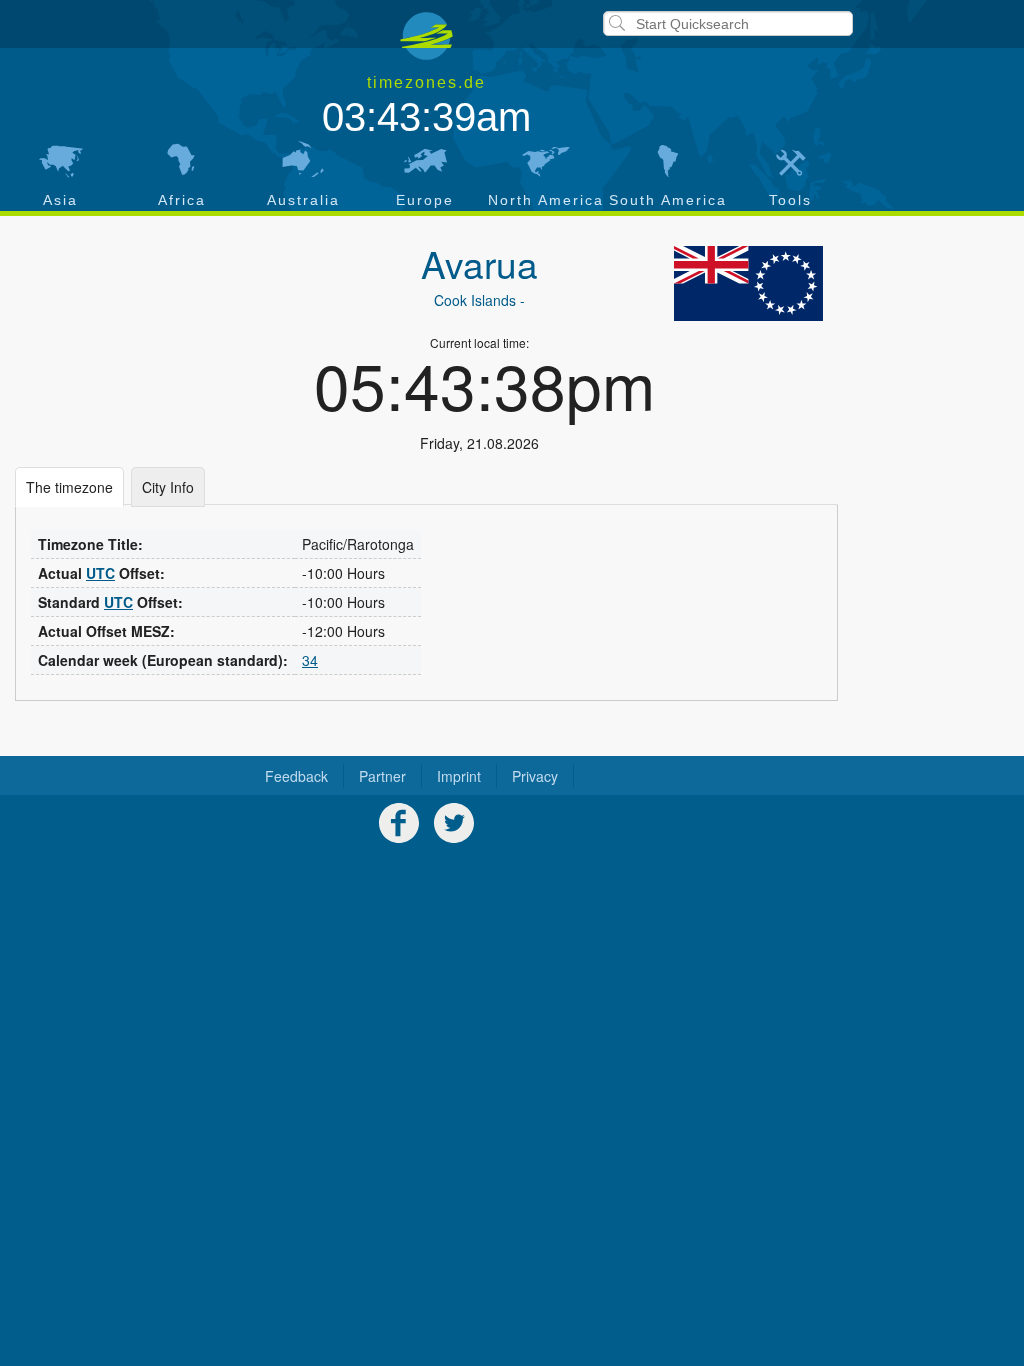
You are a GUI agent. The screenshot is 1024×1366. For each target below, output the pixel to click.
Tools (790, 200)
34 (310, 660)
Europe (425, 200)
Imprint (459, 776)
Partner (382, 776)
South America (668, 200)
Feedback (296, 776)
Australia (303, 200)
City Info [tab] (168, 487)
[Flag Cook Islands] (749, 283)
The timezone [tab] (69, 487)
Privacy (535, 776)
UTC (100, 573)
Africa (182, 200)
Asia (60, 200)
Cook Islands (475, 300)
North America (546, 200)
